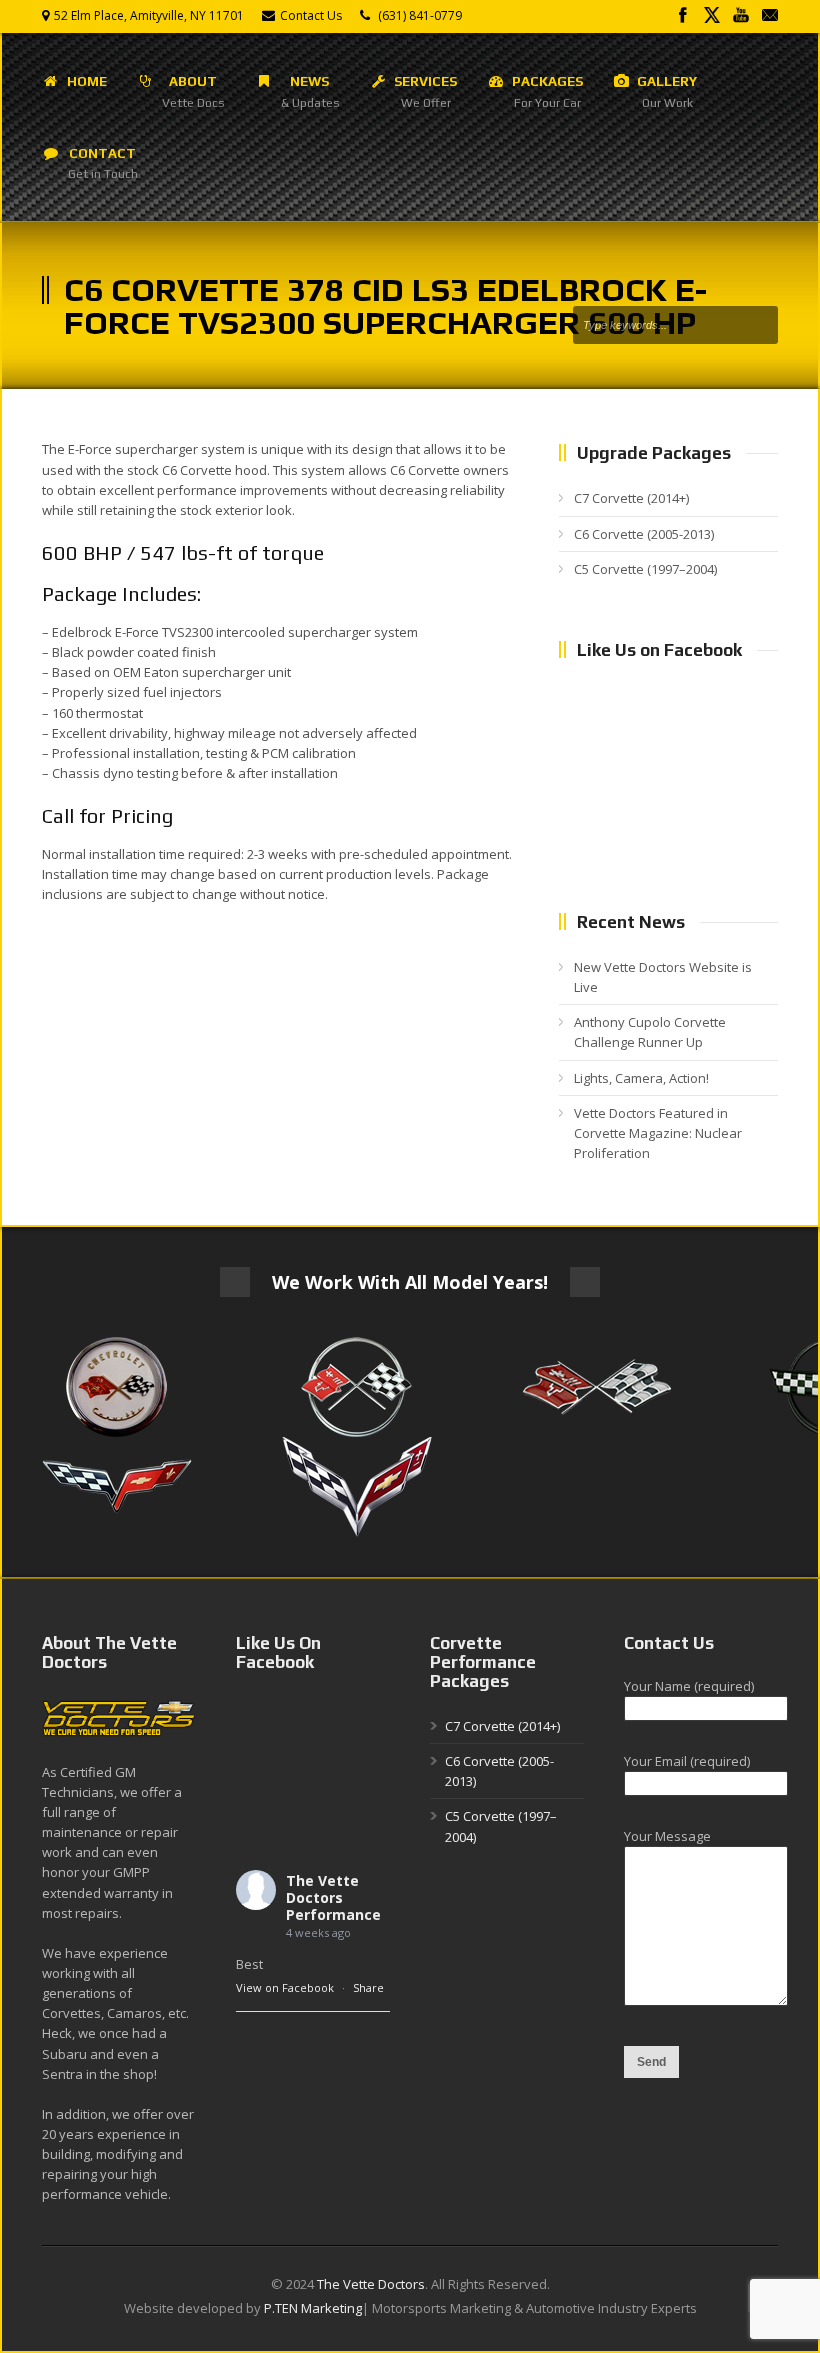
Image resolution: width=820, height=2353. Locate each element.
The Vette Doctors (371, 2284)
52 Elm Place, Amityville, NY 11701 (149, 15)
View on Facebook (285, 1987)
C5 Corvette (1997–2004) (645, 569)
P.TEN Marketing (313, 2308)
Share (368, 1987)
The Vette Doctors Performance (333, 1897)
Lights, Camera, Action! (641, 1078)
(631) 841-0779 (420, 15)
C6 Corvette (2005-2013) (644, 534)
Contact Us (311, 15)
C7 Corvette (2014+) (631, 498)
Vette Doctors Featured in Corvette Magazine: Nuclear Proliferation (658, 1133)
